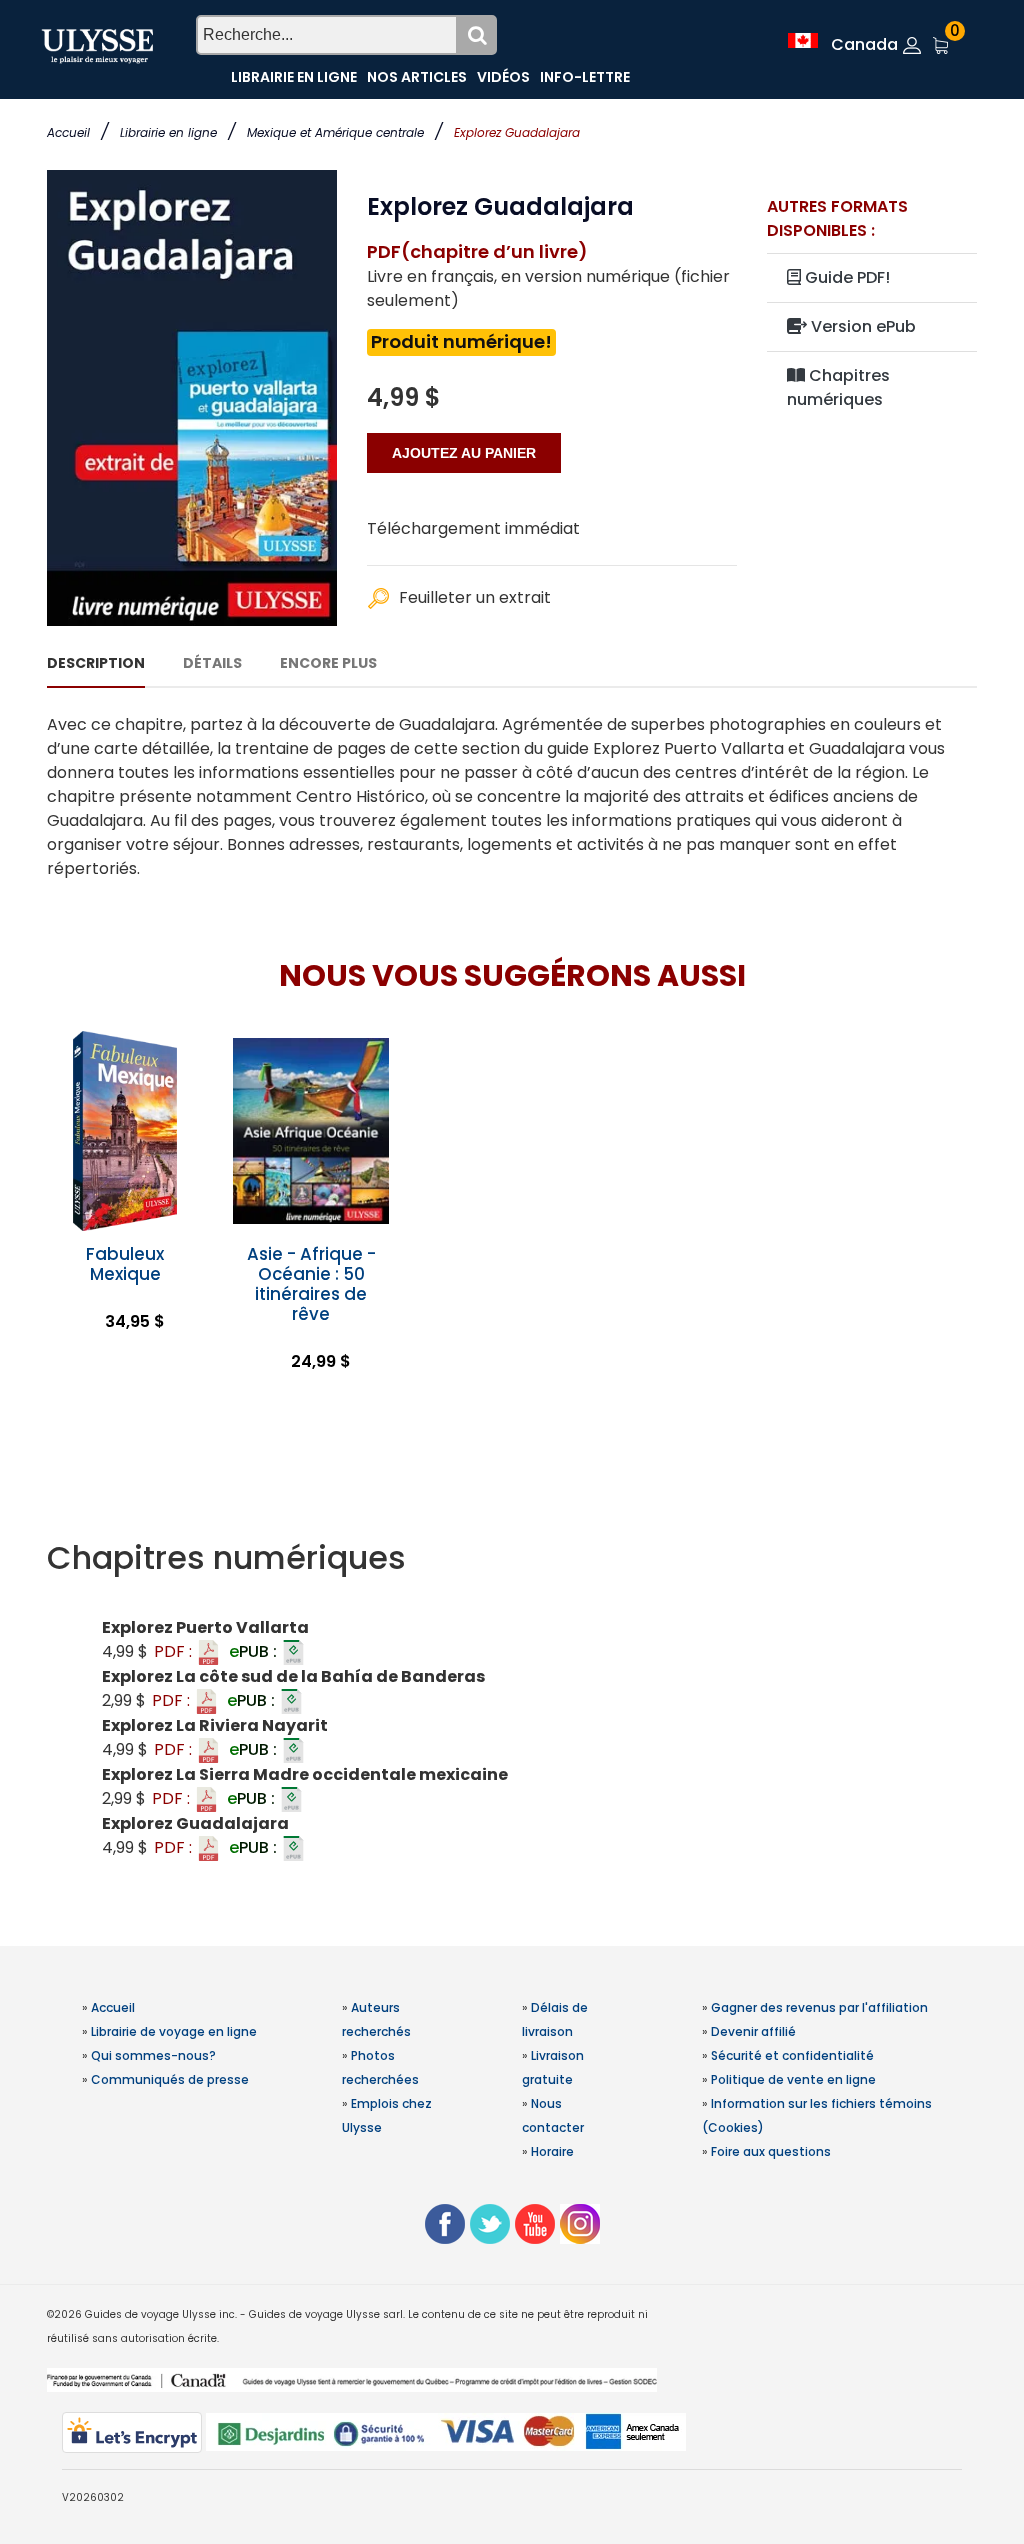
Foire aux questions (771, 2151)
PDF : (175, 1651)
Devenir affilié (753, 2031)
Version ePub (861, 326)
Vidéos (503, 77)
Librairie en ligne (168, 132)
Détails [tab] (212, 663)
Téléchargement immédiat (473, 528)
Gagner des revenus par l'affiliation (819, 2007)
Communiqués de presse (170, 2079)
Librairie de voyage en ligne (174, 2031)
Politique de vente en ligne (793, 2079)
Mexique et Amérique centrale (335, 132)
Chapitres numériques (838, 387)
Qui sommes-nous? (153, 2055)
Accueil (68, 132)
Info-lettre (585, 77)
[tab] (512, 1558)
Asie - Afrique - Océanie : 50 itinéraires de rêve (311, 1284)
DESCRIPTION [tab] (96, 663)
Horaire (552, 2151)
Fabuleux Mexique (125, 1264)
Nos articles (417, 77)
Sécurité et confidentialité (792, 2055)
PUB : (255, 1651)
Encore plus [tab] (328, 663)
